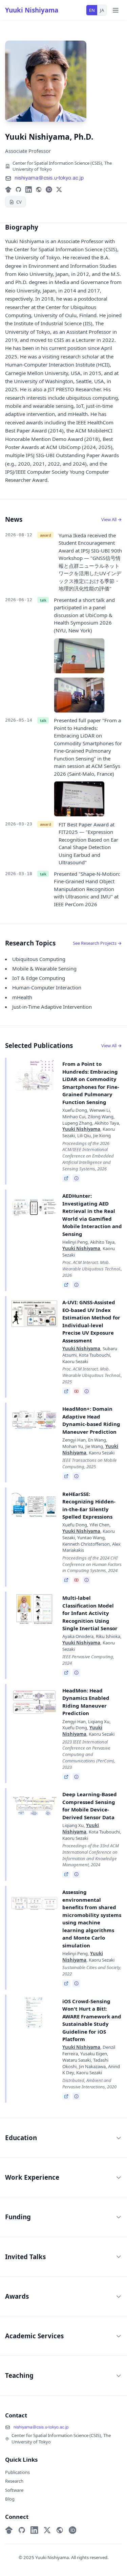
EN (92, 10)
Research (14, 2481)
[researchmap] (39, 190)
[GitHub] (18, 190)
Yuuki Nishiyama (32, 10)
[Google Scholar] (8, 190)
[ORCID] (49, 190)
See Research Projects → (97, 943)
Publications (17, 2472)
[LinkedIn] (29, 190)
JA (102, 10)
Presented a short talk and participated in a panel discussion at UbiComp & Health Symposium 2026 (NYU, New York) (84, 615)
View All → (112, 519)
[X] (59, 190)
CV (19, 202)
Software (14, 2490)
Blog (10, 2499)
